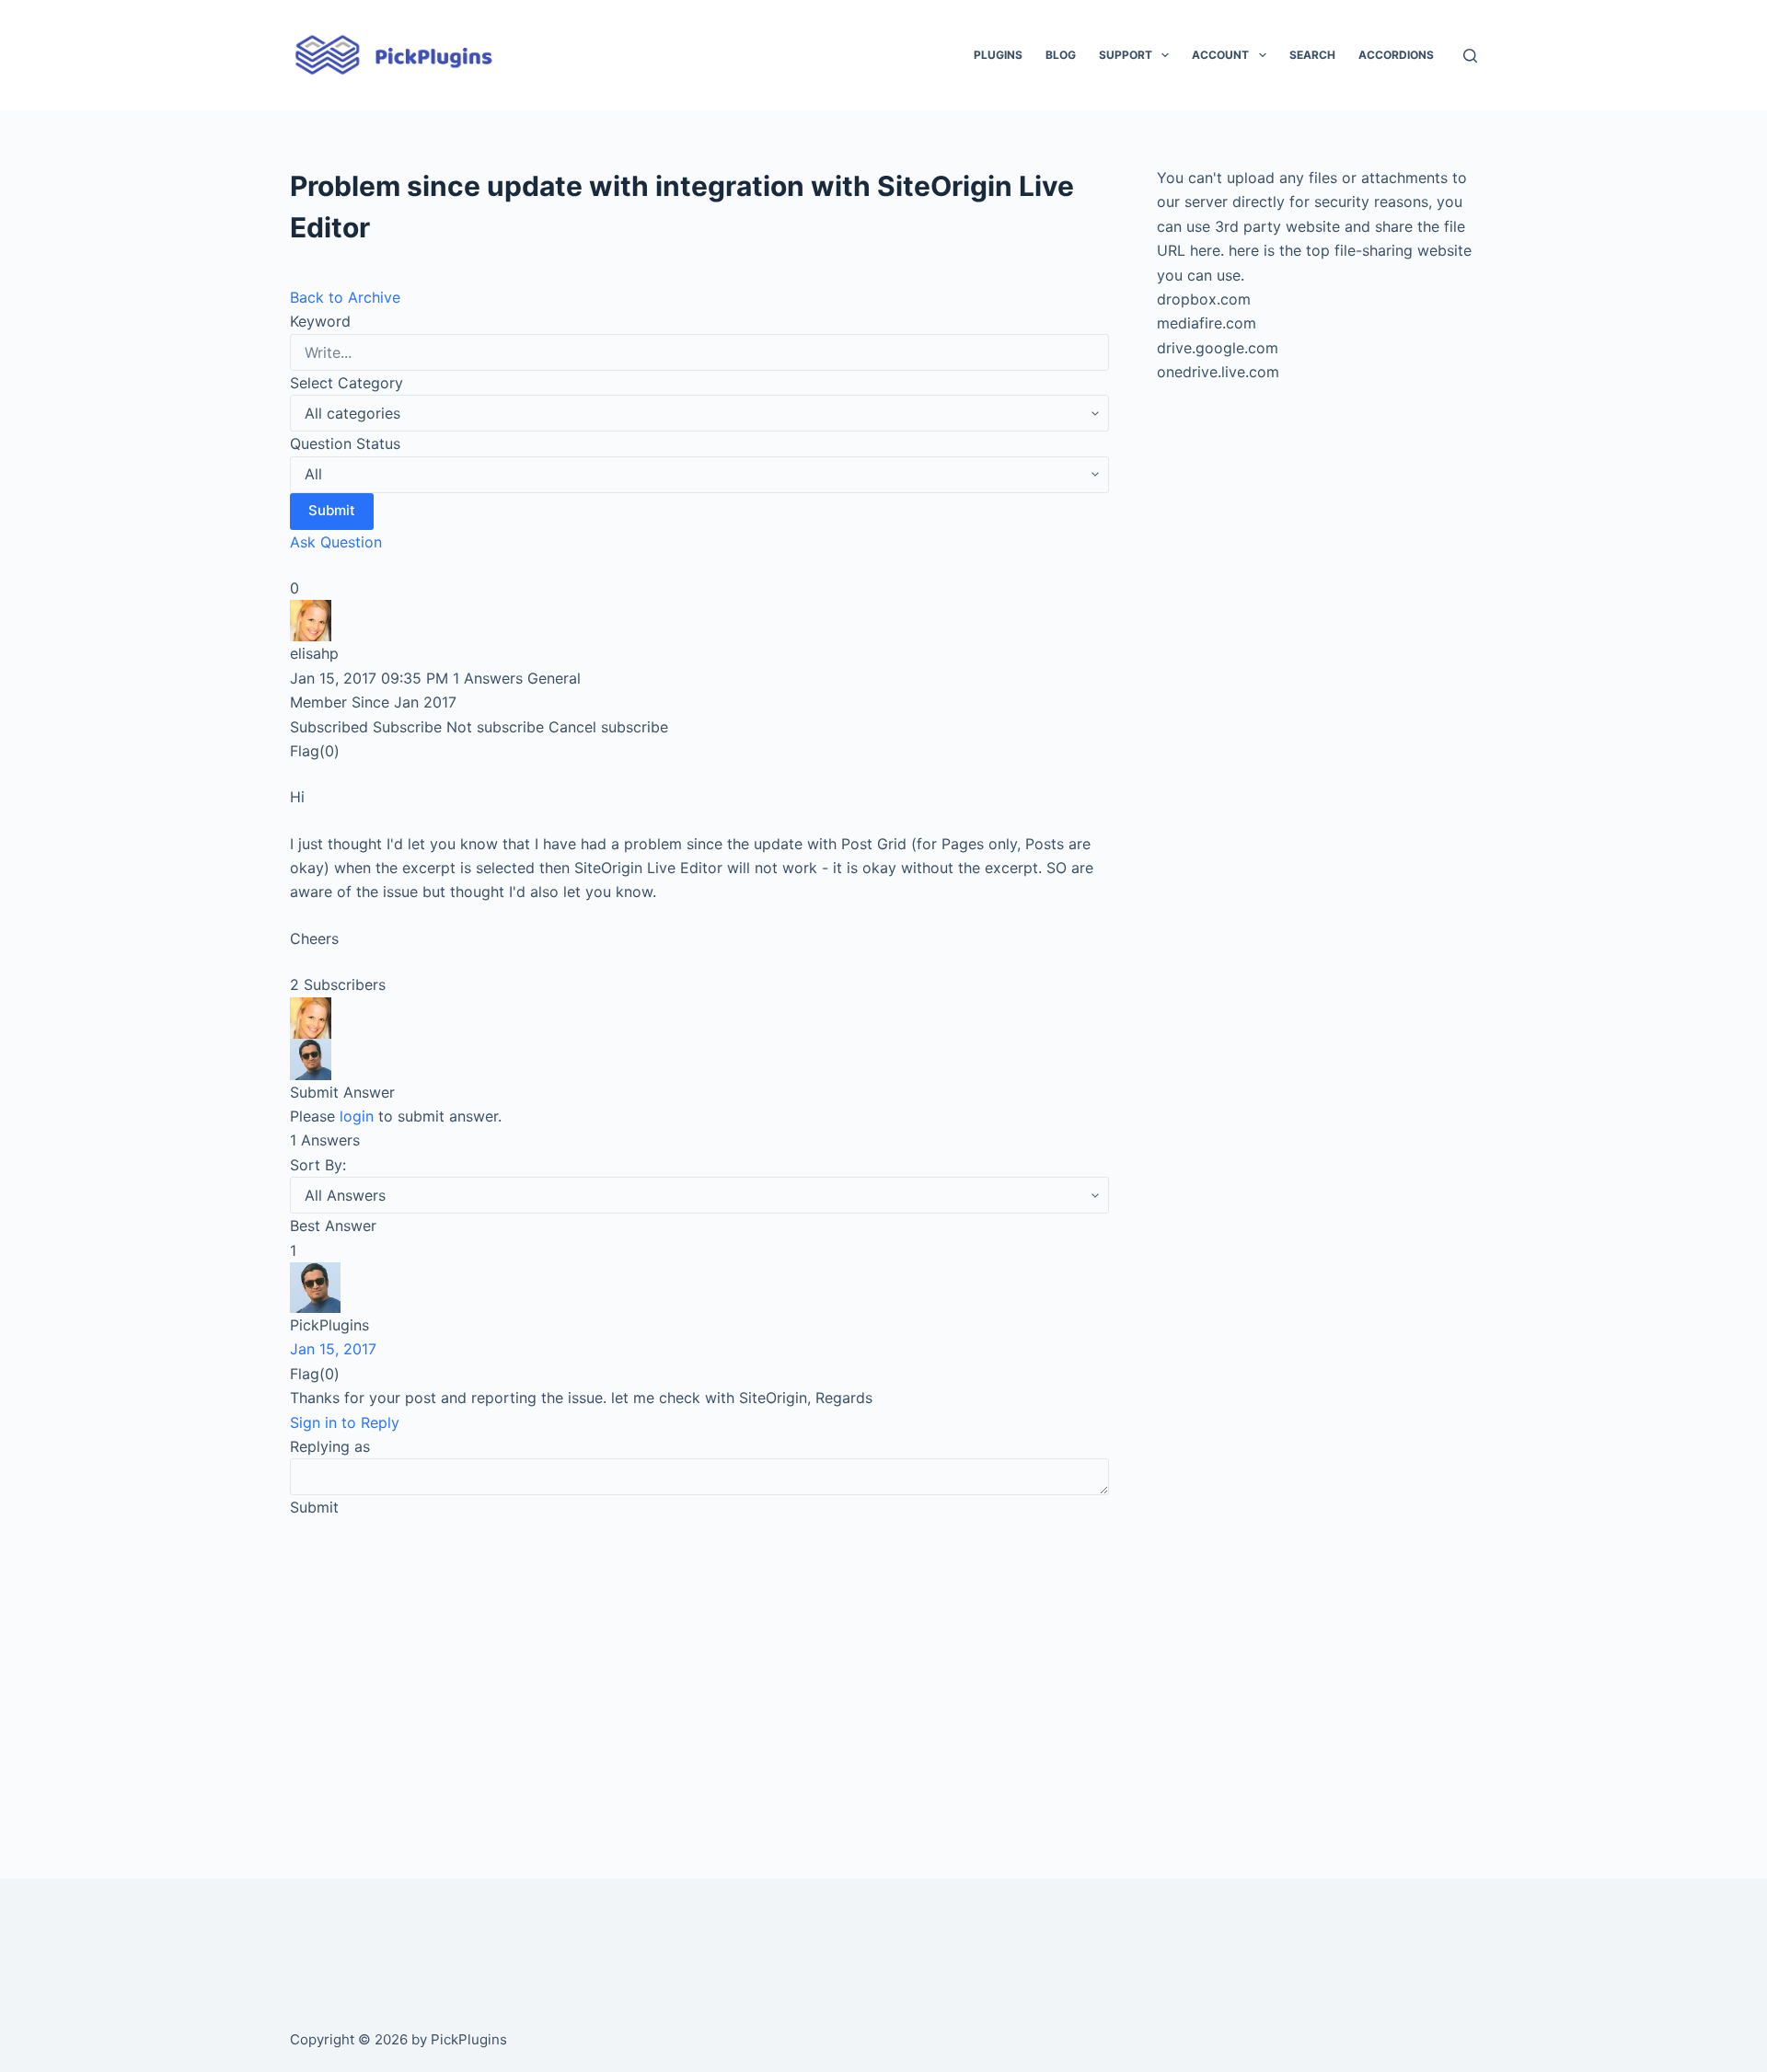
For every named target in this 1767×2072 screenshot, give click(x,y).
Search (1312, 55)
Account (1220, 55)
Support (1126, 55)
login (357, 1116)
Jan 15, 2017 (333, 1349)
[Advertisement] (699, 1673)
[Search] (1470, 56)
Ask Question (336, 542)
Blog (1061, 55)
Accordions (1396, 55)
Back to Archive (345, 297)
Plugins (998, 55)
